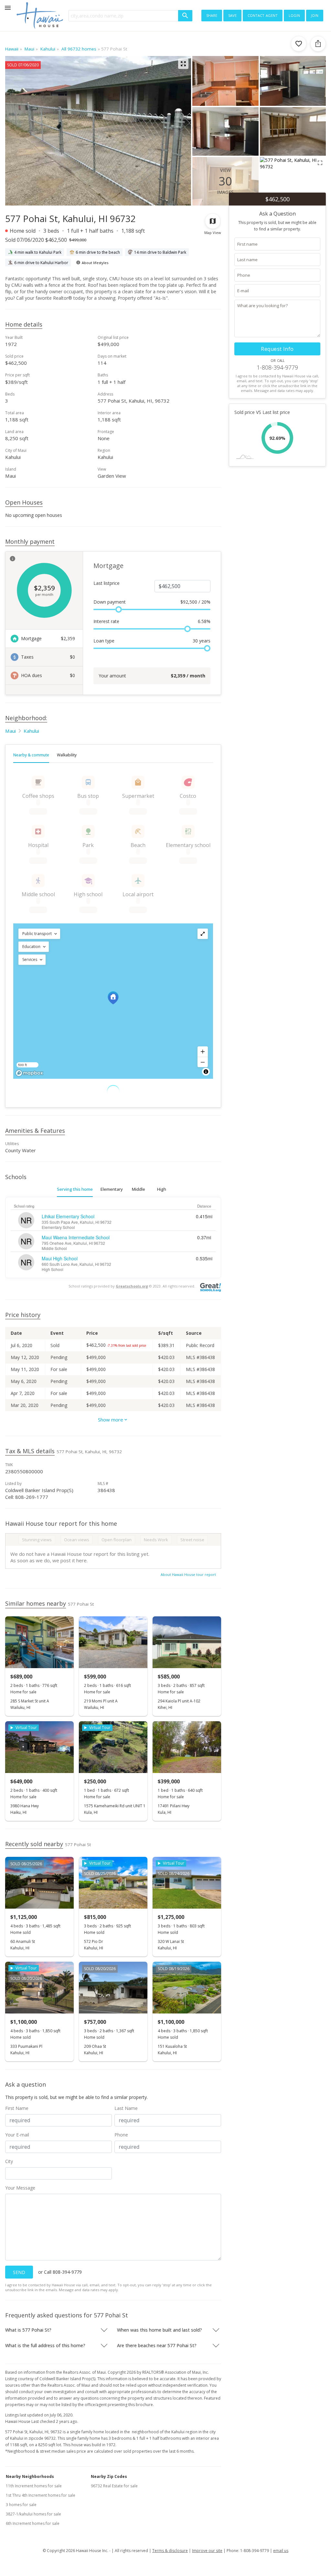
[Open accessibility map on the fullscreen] (203, 934)
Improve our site (207, 2551)
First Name (17, 2108)
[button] (39, 934)
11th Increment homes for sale (34, 2486)
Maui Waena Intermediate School (76, 1237)
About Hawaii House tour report (188, 1574)
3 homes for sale (21, 2505)
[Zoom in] (203, 1052)
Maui (11, 731)
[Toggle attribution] (206, 1072)
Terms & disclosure (170, 2551)
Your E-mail (17, 2135)
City (9, 2161)
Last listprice (107, 583)
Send (19, 2272)
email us (281, 2551)
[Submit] (185, 16)
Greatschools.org (132, 1286)
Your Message (20, 2188)
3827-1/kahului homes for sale (33, 2514)
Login (294, 15)
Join (315, 15)
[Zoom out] (203, 1062)
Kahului (31, 731)
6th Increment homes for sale (33, 2523)
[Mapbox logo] (29, 1073)
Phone (121, 2135)
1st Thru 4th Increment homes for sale (41, 2495)
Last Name (126, 2108)
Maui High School (60, 1258)
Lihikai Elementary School (68, 1216)
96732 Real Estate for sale (114, 2486)
